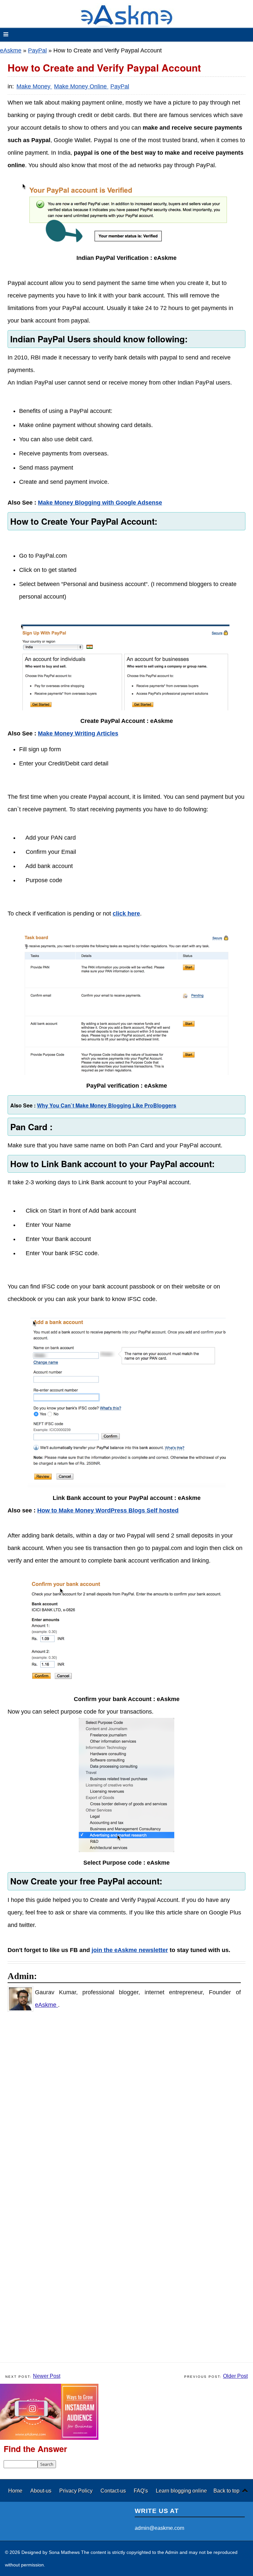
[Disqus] (130, 2102)
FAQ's (141, 2491)
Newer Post (47, 2376)
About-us (42, 2491)
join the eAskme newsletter (130, 1950)
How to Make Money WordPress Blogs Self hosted (108, 1510)
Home (16, 2491)
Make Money (34, 86)
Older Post (235, 2376)
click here (126, 914)
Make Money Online (81, 86)
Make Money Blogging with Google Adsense (100, 503)
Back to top (226, 2491)
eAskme (11, 50)
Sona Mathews (64, 2552)
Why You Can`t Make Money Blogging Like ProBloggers (107, 1105)
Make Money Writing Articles (78, 733)
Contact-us (114, 2491)
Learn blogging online (181, 2491)
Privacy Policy (77, 2491)
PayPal (37, 50)
